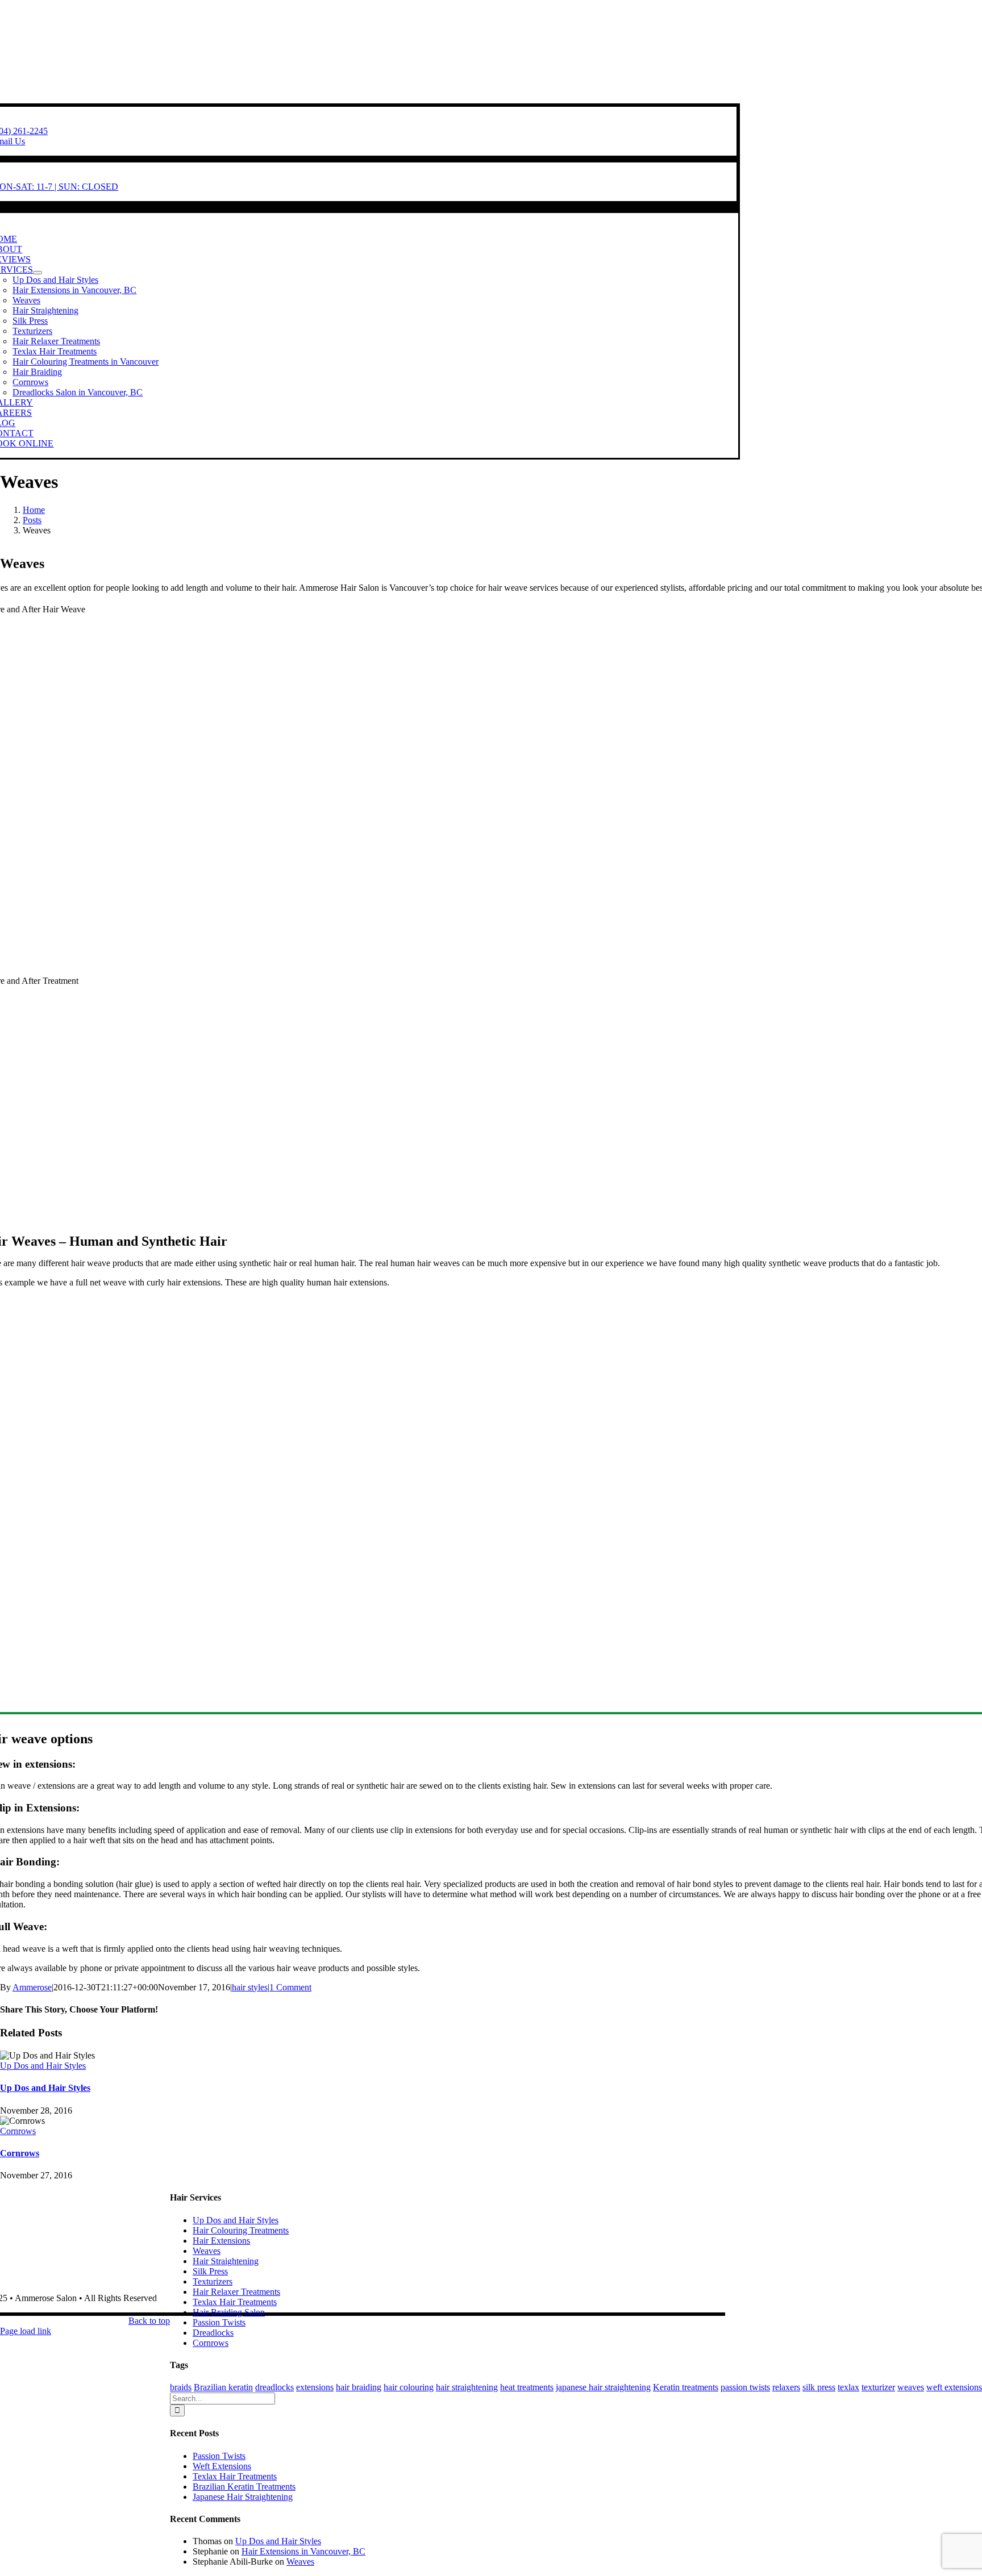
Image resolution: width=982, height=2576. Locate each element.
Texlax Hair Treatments (235, 2302)
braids (181, 2387)
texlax (848, 2387)
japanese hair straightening (603, 2387)
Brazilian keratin (223, 2387)
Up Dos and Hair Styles (43, 2066)
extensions (315, 2387)
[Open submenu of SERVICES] (38, 273)
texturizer (878, 2387)
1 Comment (290, 1987)
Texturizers (213, 2281)
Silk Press (210, 2271)
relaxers (786, 2387)
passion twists (745, 2387)
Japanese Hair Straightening (243, 2497)
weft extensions (954, 2387)
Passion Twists (219, 2322)
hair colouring (409, 2387)
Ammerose (32, 1987)
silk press (819, 2387)
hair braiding (359, 2387)
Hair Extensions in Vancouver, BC (303, 2551)
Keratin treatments (686, 2387)
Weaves (207, 2251)
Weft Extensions (222, 2466)
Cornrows (18, 2131)
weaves (911, 2387)
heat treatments (527, 2387)
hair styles (250, 1987)
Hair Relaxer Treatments (236, 2292)
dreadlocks (274, 2387)
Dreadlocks (213, 2333)
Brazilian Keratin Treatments (244, 2487)
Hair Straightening (226, 2261)
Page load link (26, 2331)
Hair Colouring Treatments (241, 2230)
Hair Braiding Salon (229, 2312)
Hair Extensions (221, 2241)
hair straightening (467, 2387)
